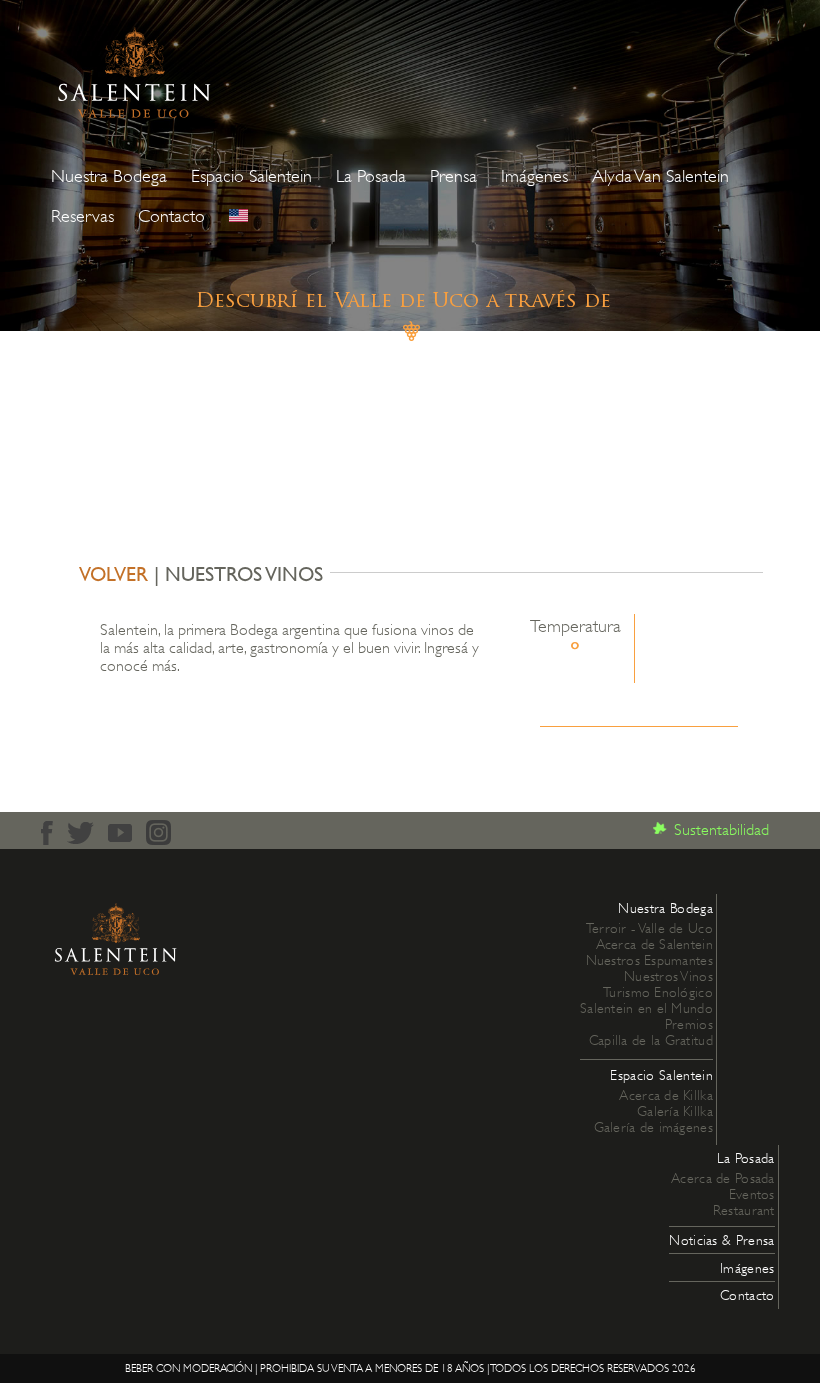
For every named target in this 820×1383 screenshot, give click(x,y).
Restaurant (744, 1210)
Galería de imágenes (653, 1127)
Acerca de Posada (722, 1178)
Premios (689, 1024)
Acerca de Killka (665, 1095)
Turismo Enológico (658, 992)
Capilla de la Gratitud (651, 1040)
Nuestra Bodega (109, 176)
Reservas (82, 216)
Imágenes (534, 176)
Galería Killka (675, 1111)
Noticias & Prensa (721, 1240)
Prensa (453, 176)
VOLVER (113, 574)
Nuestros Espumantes (649, 960)
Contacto (171, 216)
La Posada (371, 176)
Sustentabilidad (721, 830)
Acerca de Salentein (654, 944)
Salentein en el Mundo (646, 1008)
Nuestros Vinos (668, 976)
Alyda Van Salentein (660, 176)
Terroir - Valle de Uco (649, 928)
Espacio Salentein (251, 176)
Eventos (752, 1194)
